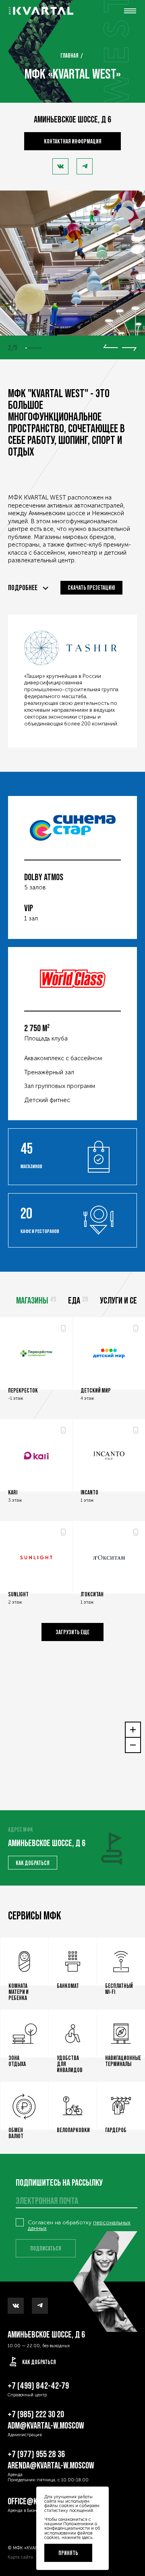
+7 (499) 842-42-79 (38, 2386)
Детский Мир (96, 1390)
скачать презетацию (91, 588)
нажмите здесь (77, 2537)
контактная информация (73, 141)
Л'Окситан (92, 1594)
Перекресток (23, 1390)
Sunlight (18, 1594)
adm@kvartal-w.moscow (46, 2426)
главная (69, 55)
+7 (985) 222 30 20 (36, 2414)
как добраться (33, 1863)
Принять (68, 2553)
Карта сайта (20, 2557)
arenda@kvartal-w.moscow (51, 2465)
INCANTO (89, 1492)
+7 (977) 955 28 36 (36, 2454)
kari (13, 1492)
